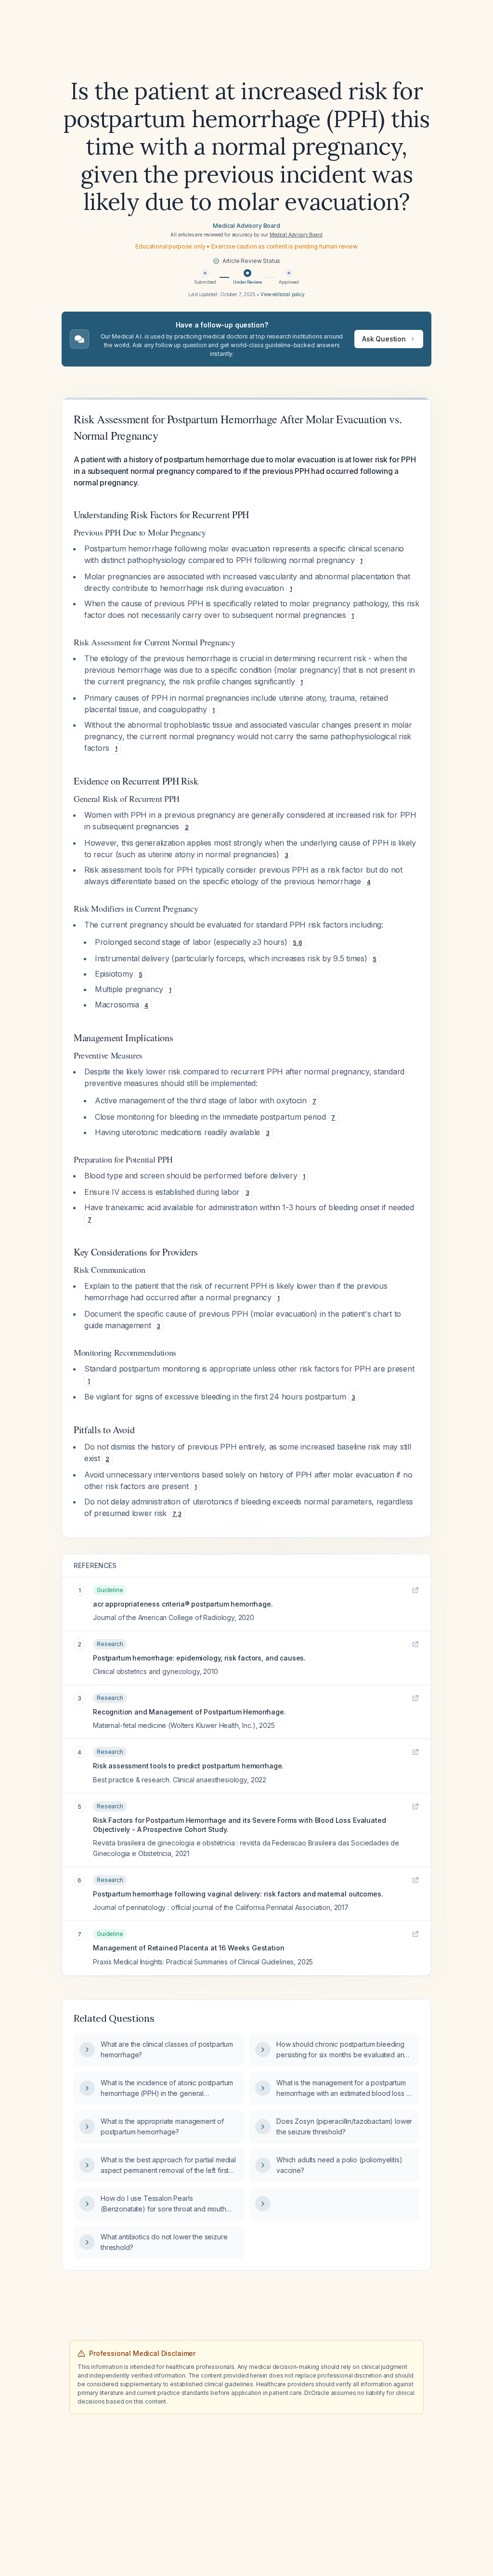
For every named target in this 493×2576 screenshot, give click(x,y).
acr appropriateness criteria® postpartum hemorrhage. (183, 1604)
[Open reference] (415, 1590)
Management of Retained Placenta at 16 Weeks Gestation (189, 1948)
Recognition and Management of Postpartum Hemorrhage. (189, 1712)
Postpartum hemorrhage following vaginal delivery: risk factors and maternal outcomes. (238, 1894)
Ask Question (384, 339)
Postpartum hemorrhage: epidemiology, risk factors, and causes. (199, 1658)
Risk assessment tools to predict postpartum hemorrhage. (188, 1766)
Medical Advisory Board (246, 226)
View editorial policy (283, 294)
